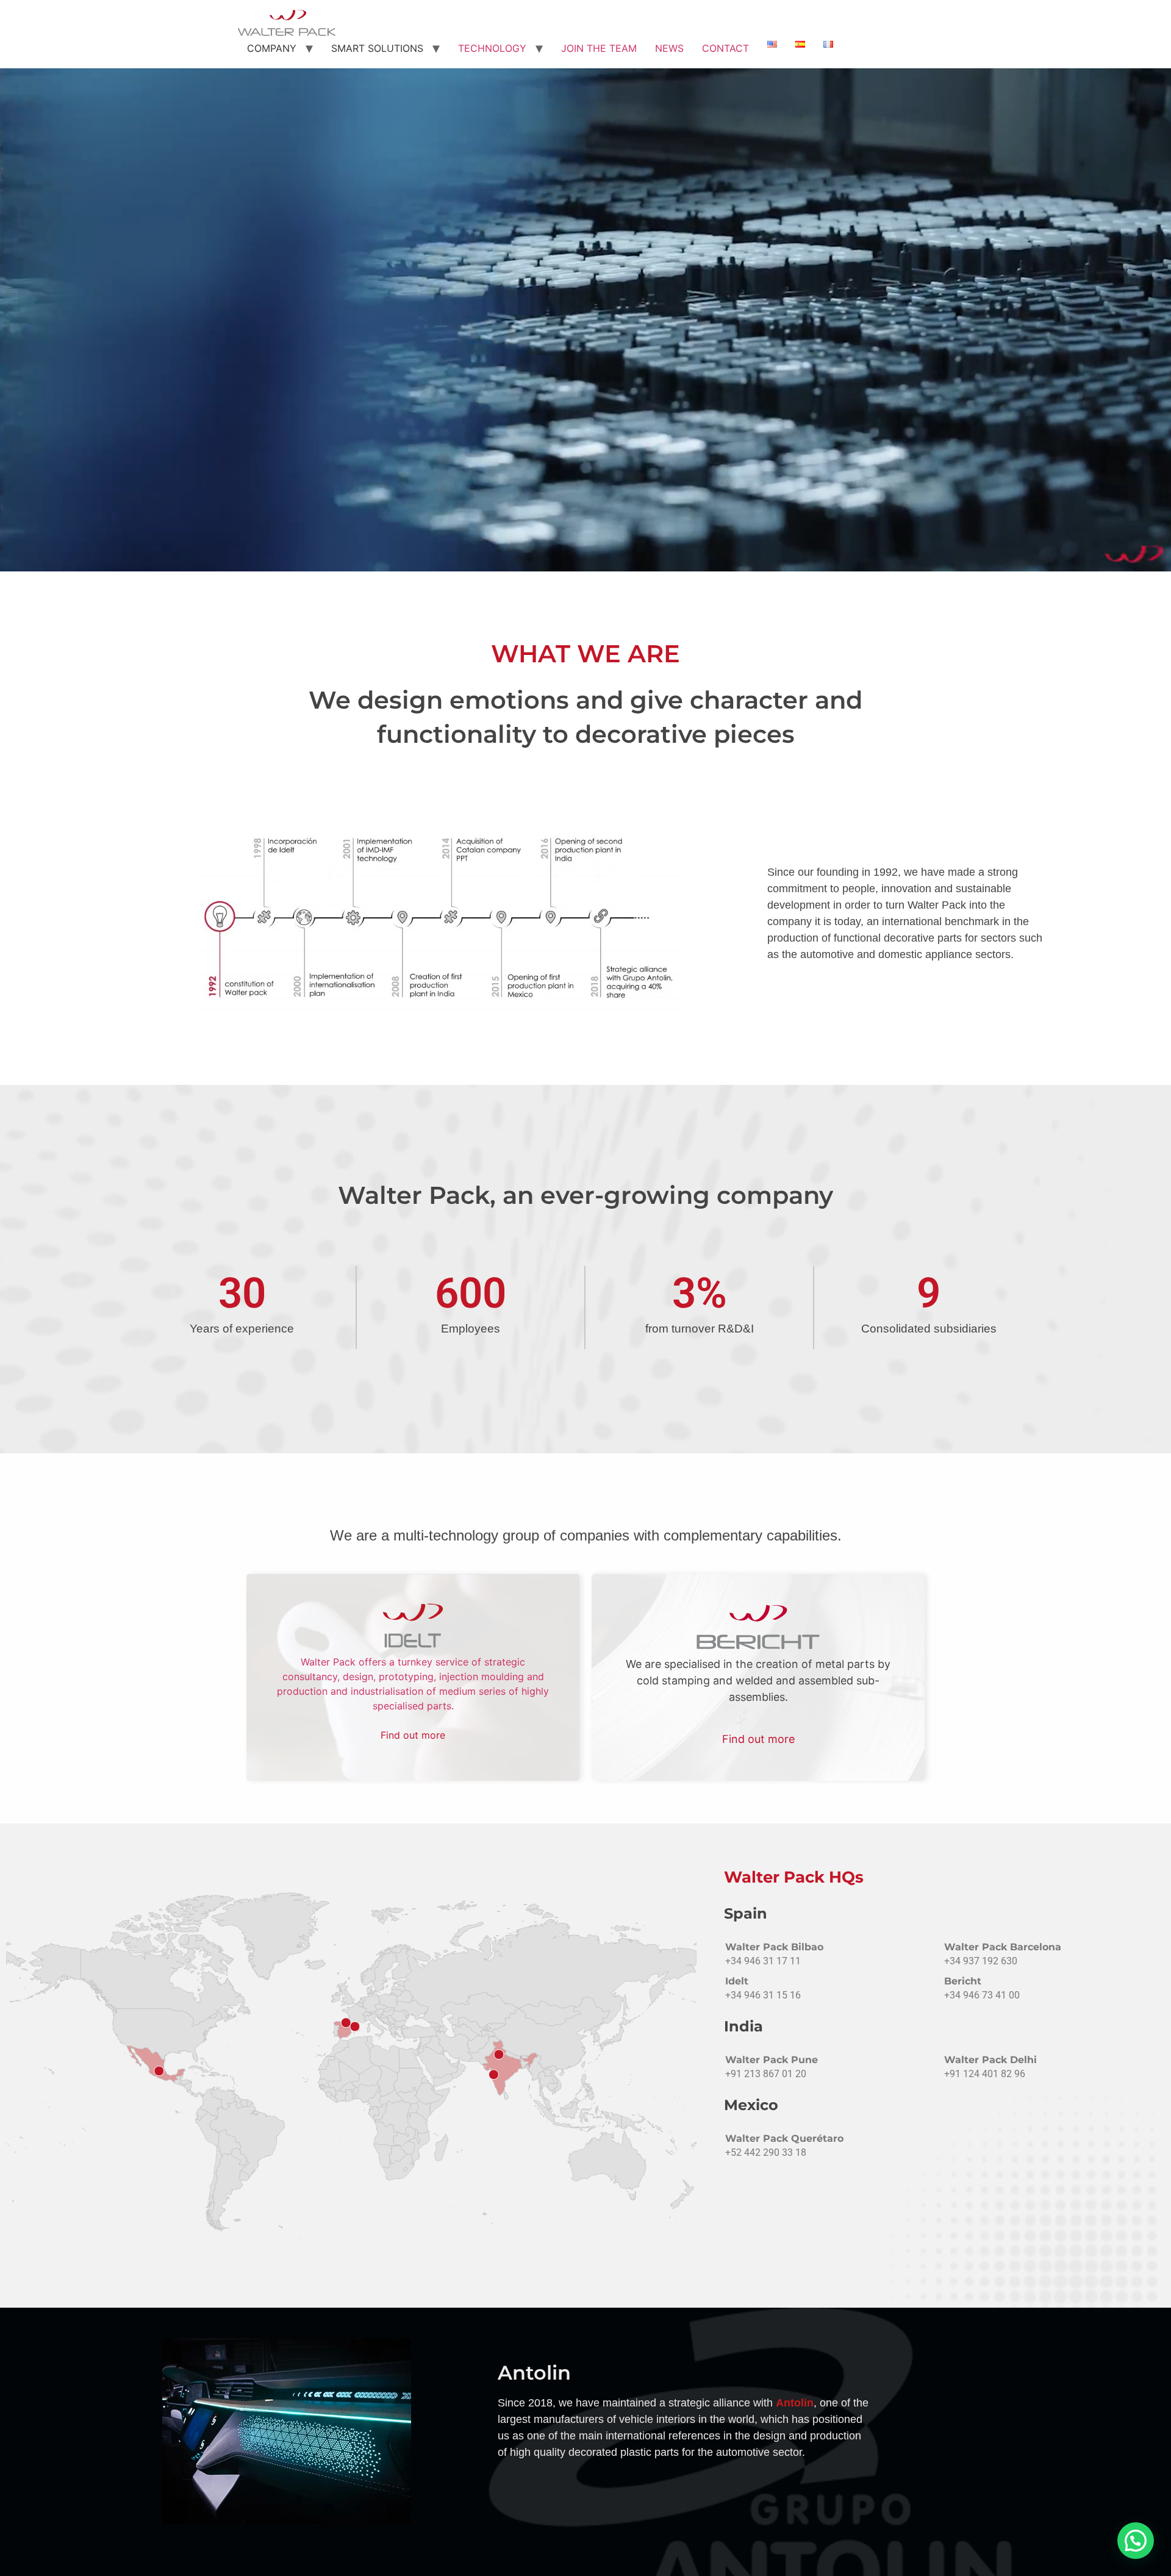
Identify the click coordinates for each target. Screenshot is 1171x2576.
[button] (1136, 2541)
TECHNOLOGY (492, 48)
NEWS (669, 48)
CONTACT (725, 48)
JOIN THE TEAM (599, 48)
